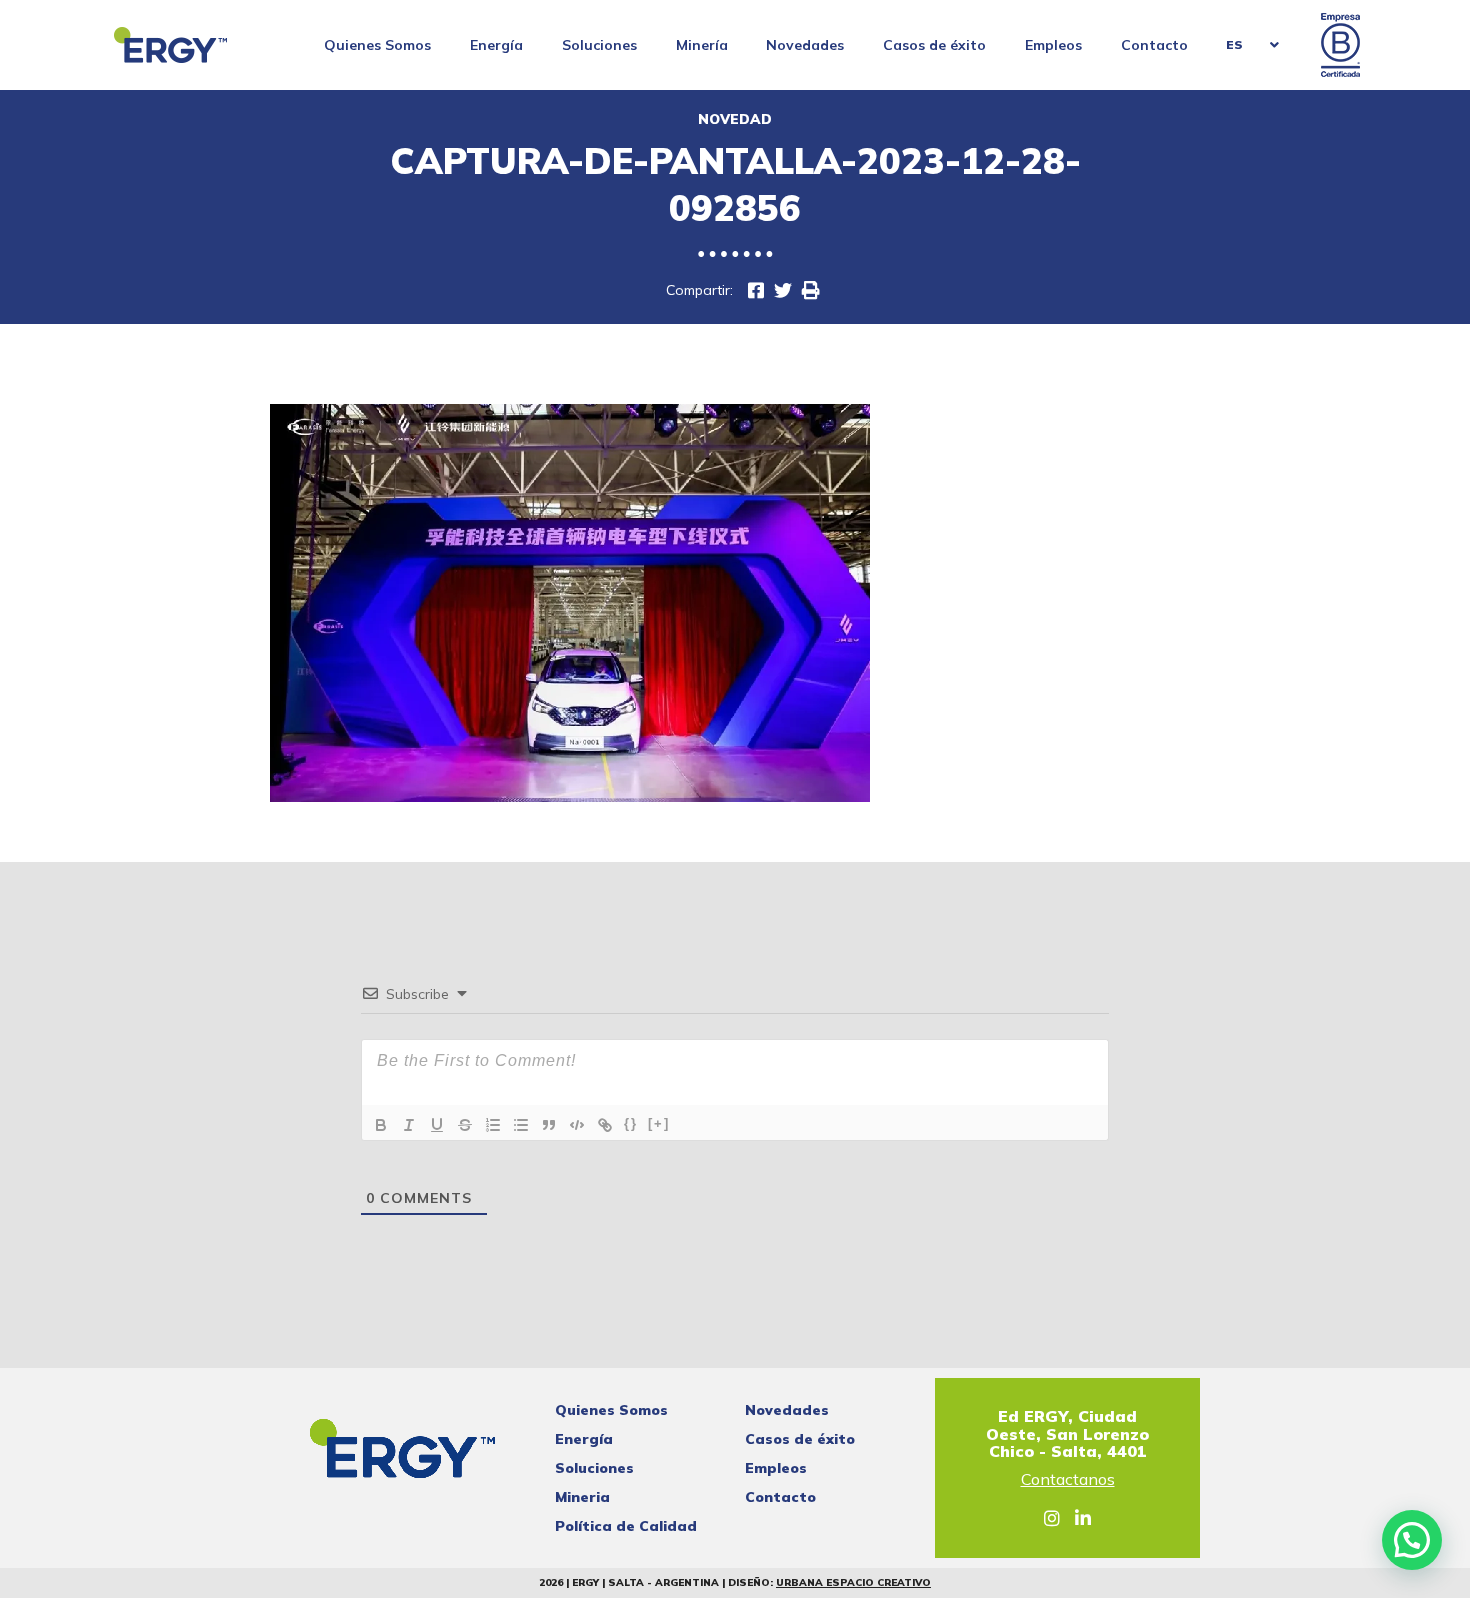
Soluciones (599, 45)
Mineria (582, 1497)
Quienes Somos (377, 45)
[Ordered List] (493, 1125)
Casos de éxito (934, 45)
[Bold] (381, 1125)
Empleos (1053, 45)
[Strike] (465, 1125)
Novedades (805, 45)
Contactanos (1068, 1480)
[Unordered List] (521, 1125)
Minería (702, 45)
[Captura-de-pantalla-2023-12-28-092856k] (756, 290)
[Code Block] (577, 1125)
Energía (496, 45)
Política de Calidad (626, 1526)
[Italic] (409, 1125)
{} (631, 1123)
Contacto (1154, 45)
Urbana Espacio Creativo (853, 1582)
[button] (1412, 1540)
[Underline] (437, 1125)
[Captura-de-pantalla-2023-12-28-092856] (783, 290)
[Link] (605, 1125)
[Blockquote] (549, 1125)
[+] (659, 1123)
